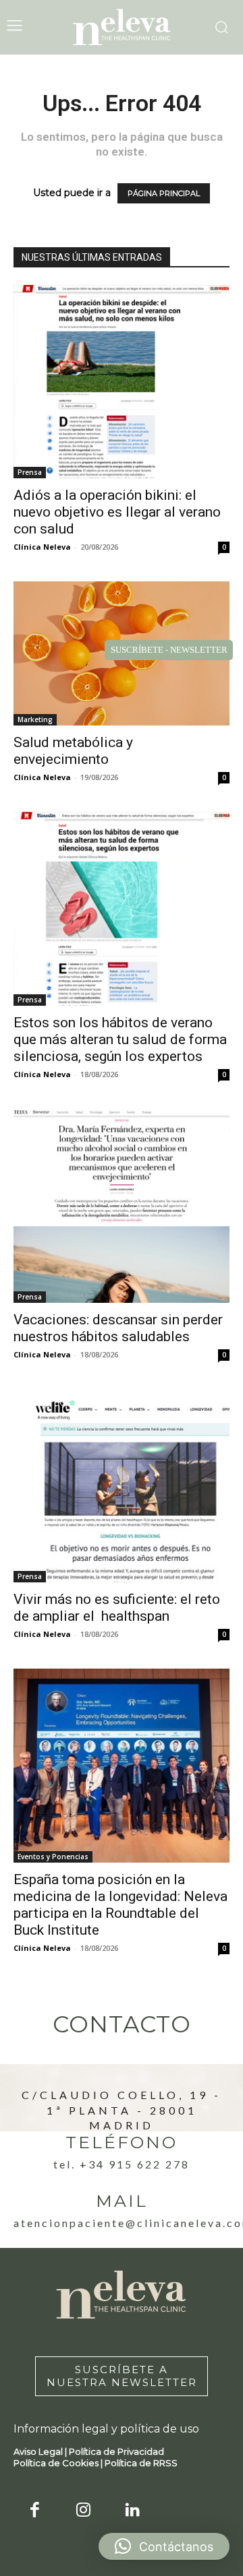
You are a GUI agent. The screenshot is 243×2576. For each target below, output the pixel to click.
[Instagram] (84, 2511)
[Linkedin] (133, 2511)
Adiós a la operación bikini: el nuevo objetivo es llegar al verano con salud (117, 512)
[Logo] (122, 27)
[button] (164, 2546)
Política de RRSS (141, 2463)
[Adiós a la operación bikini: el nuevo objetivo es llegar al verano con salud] (122, 382)
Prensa (30, 472)
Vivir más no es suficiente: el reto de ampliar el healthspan (117, 1608)
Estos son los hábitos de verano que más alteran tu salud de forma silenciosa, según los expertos (120, 1039)
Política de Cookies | (59, 2463)
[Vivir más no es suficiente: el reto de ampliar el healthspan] (122, 1486)
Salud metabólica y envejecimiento (73, 751)
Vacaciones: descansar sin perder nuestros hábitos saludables (118, 1328)
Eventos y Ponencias (53, 1857)
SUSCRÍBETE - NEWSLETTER (169, 650)
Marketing (35, 719)
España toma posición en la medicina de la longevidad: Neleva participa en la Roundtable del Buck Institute (120, 1905)
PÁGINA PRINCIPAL (164, 193)
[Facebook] (35, 2511)
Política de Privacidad (116, 2451)
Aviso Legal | (41, 2451)
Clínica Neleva (42, 547)
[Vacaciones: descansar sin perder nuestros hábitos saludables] (122, 1206)
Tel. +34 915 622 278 (122, 2164)
